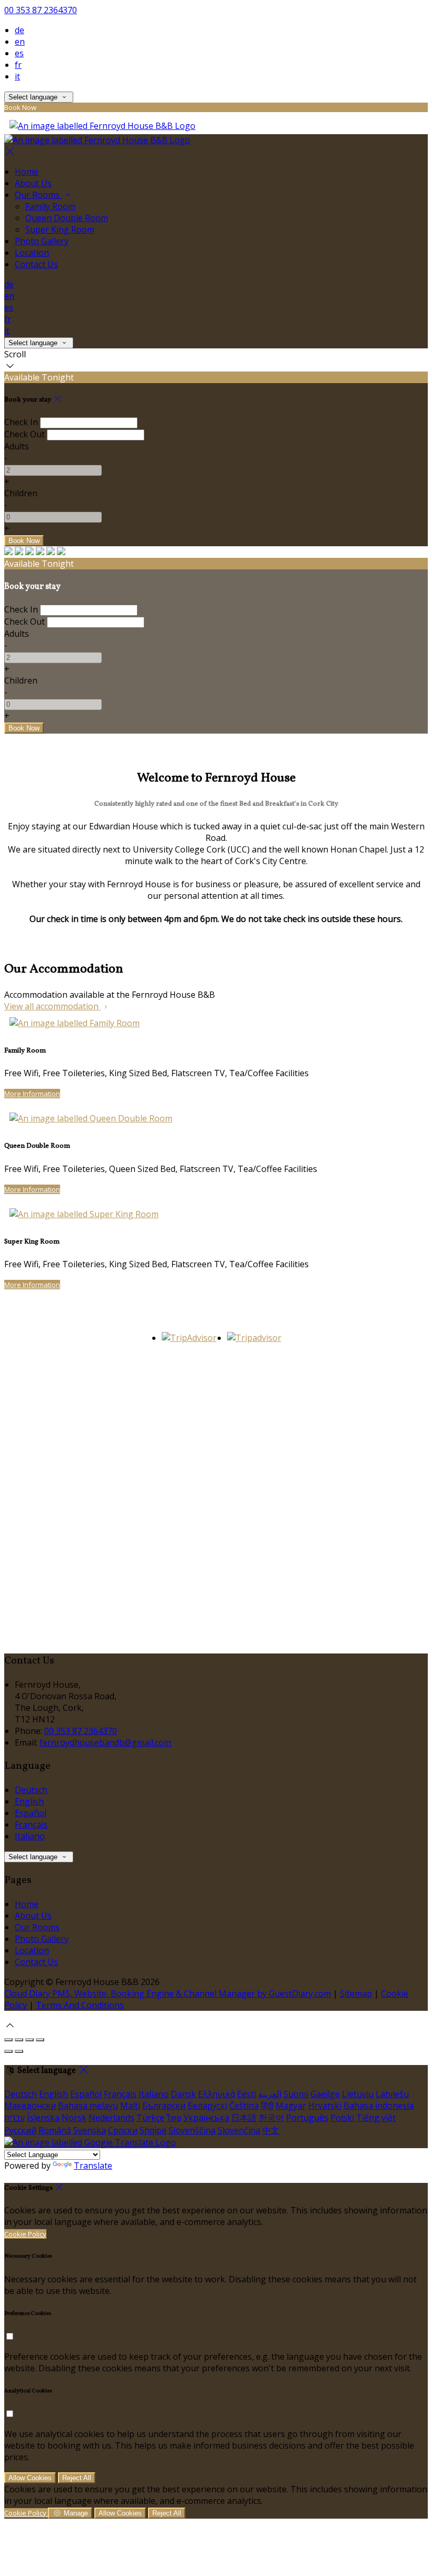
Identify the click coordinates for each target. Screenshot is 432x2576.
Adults (17, 446)
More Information (32, 1094)
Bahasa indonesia (379, 2106)
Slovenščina (192, 2130)
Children (21, 493)
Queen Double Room (67, 218)
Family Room (50, 206)
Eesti (247, 2094)
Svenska (90, 2130)
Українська (206, 2118)
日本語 (244, 2118)
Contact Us (36, 264)
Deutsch (31, 1790)
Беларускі (207, 2106)
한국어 (271, 2118)
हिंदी (267, 2106)
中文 (271, 2130)
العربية (270, 2094)
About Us (33, 183)
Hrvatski (325, 2106)
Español (31, 1813)
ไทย (174, 2118)
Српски (123, 2130)
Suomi (296, 2094)
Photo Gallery (42, 241)
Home (27, 172)
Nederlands (111, 2118)
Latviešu (392, 2094)
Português (307, 2118)
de (19, 30)
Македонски (30, 2106)
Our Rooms (38, 195)
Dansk (183, 2094)
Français (31, 1825)
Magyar (291, 2106)
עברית (14, 2118)
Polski (342, 2118)
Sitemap (356, 1993)
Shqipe (153, 2130)
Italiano (30, 1836)
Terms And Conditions (80, 2005)
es (19, 53)
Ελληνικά (217, 2094)
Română (55, 2130)
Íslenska (43, 2118)
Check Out (24, 434)
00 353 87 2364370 (41, 10)
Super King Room (60, 229)
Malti (130, 2106)
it (17, 76)
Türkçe (150, 2118)
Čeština (244, 2106)
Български (164, 2106)
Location (32, 253)
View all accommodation (52, 1006)
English (29, 1801)
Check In (21, 422)
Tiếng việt (376, 2118)
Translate (93, 2166)
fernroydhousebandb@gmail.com (105, 1742)
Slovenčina (239, 2130)
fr (18, 65)
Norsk (74, 2118)
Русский (20, 2130)
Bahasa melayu (88, 2106)
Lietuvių (358, 2094)
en (20, 42)
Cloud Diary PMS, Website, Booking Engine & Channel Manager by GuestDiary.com (168, 1993)
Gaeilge (325, 2094)
